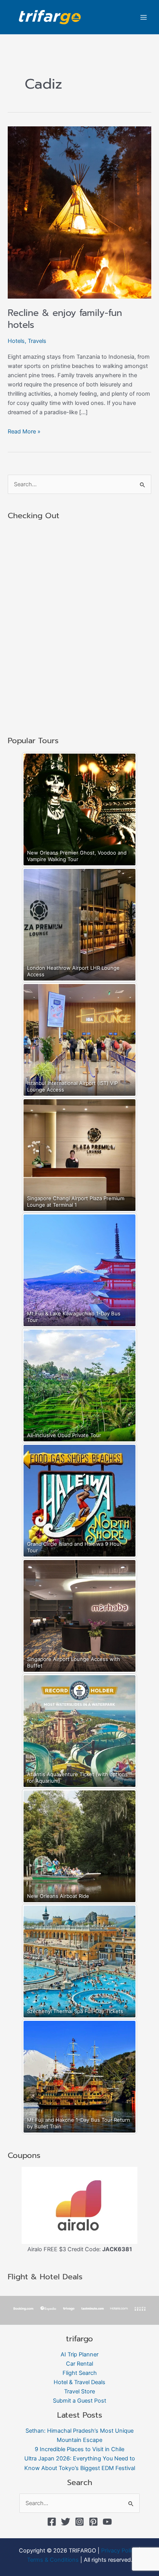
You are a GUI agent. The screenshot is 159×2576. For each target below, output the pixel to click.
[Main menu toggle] (144, 17)
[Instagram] (79, 2522)
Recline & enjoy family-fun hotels (65, 319)
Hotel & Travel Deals (79, 2382)
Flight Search (80, 2373)
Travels (37, 341)
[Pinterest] (93, 2522)
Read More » (24, 431)
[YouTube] (107, 2522)
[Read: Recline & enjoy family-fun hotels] (79, 212)
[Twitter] (66, 2522)
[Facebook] (52, 2522)
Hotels (16, 341)
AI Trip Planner (79, 2354)
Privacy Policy (119, 2551)
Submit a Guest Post (79, 2401)
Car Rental (79, 2364)
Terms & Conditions (53, 2560)
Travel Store (79, 2391)
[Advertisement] (79, 628)
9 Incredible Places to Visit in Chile (79, 2449)
